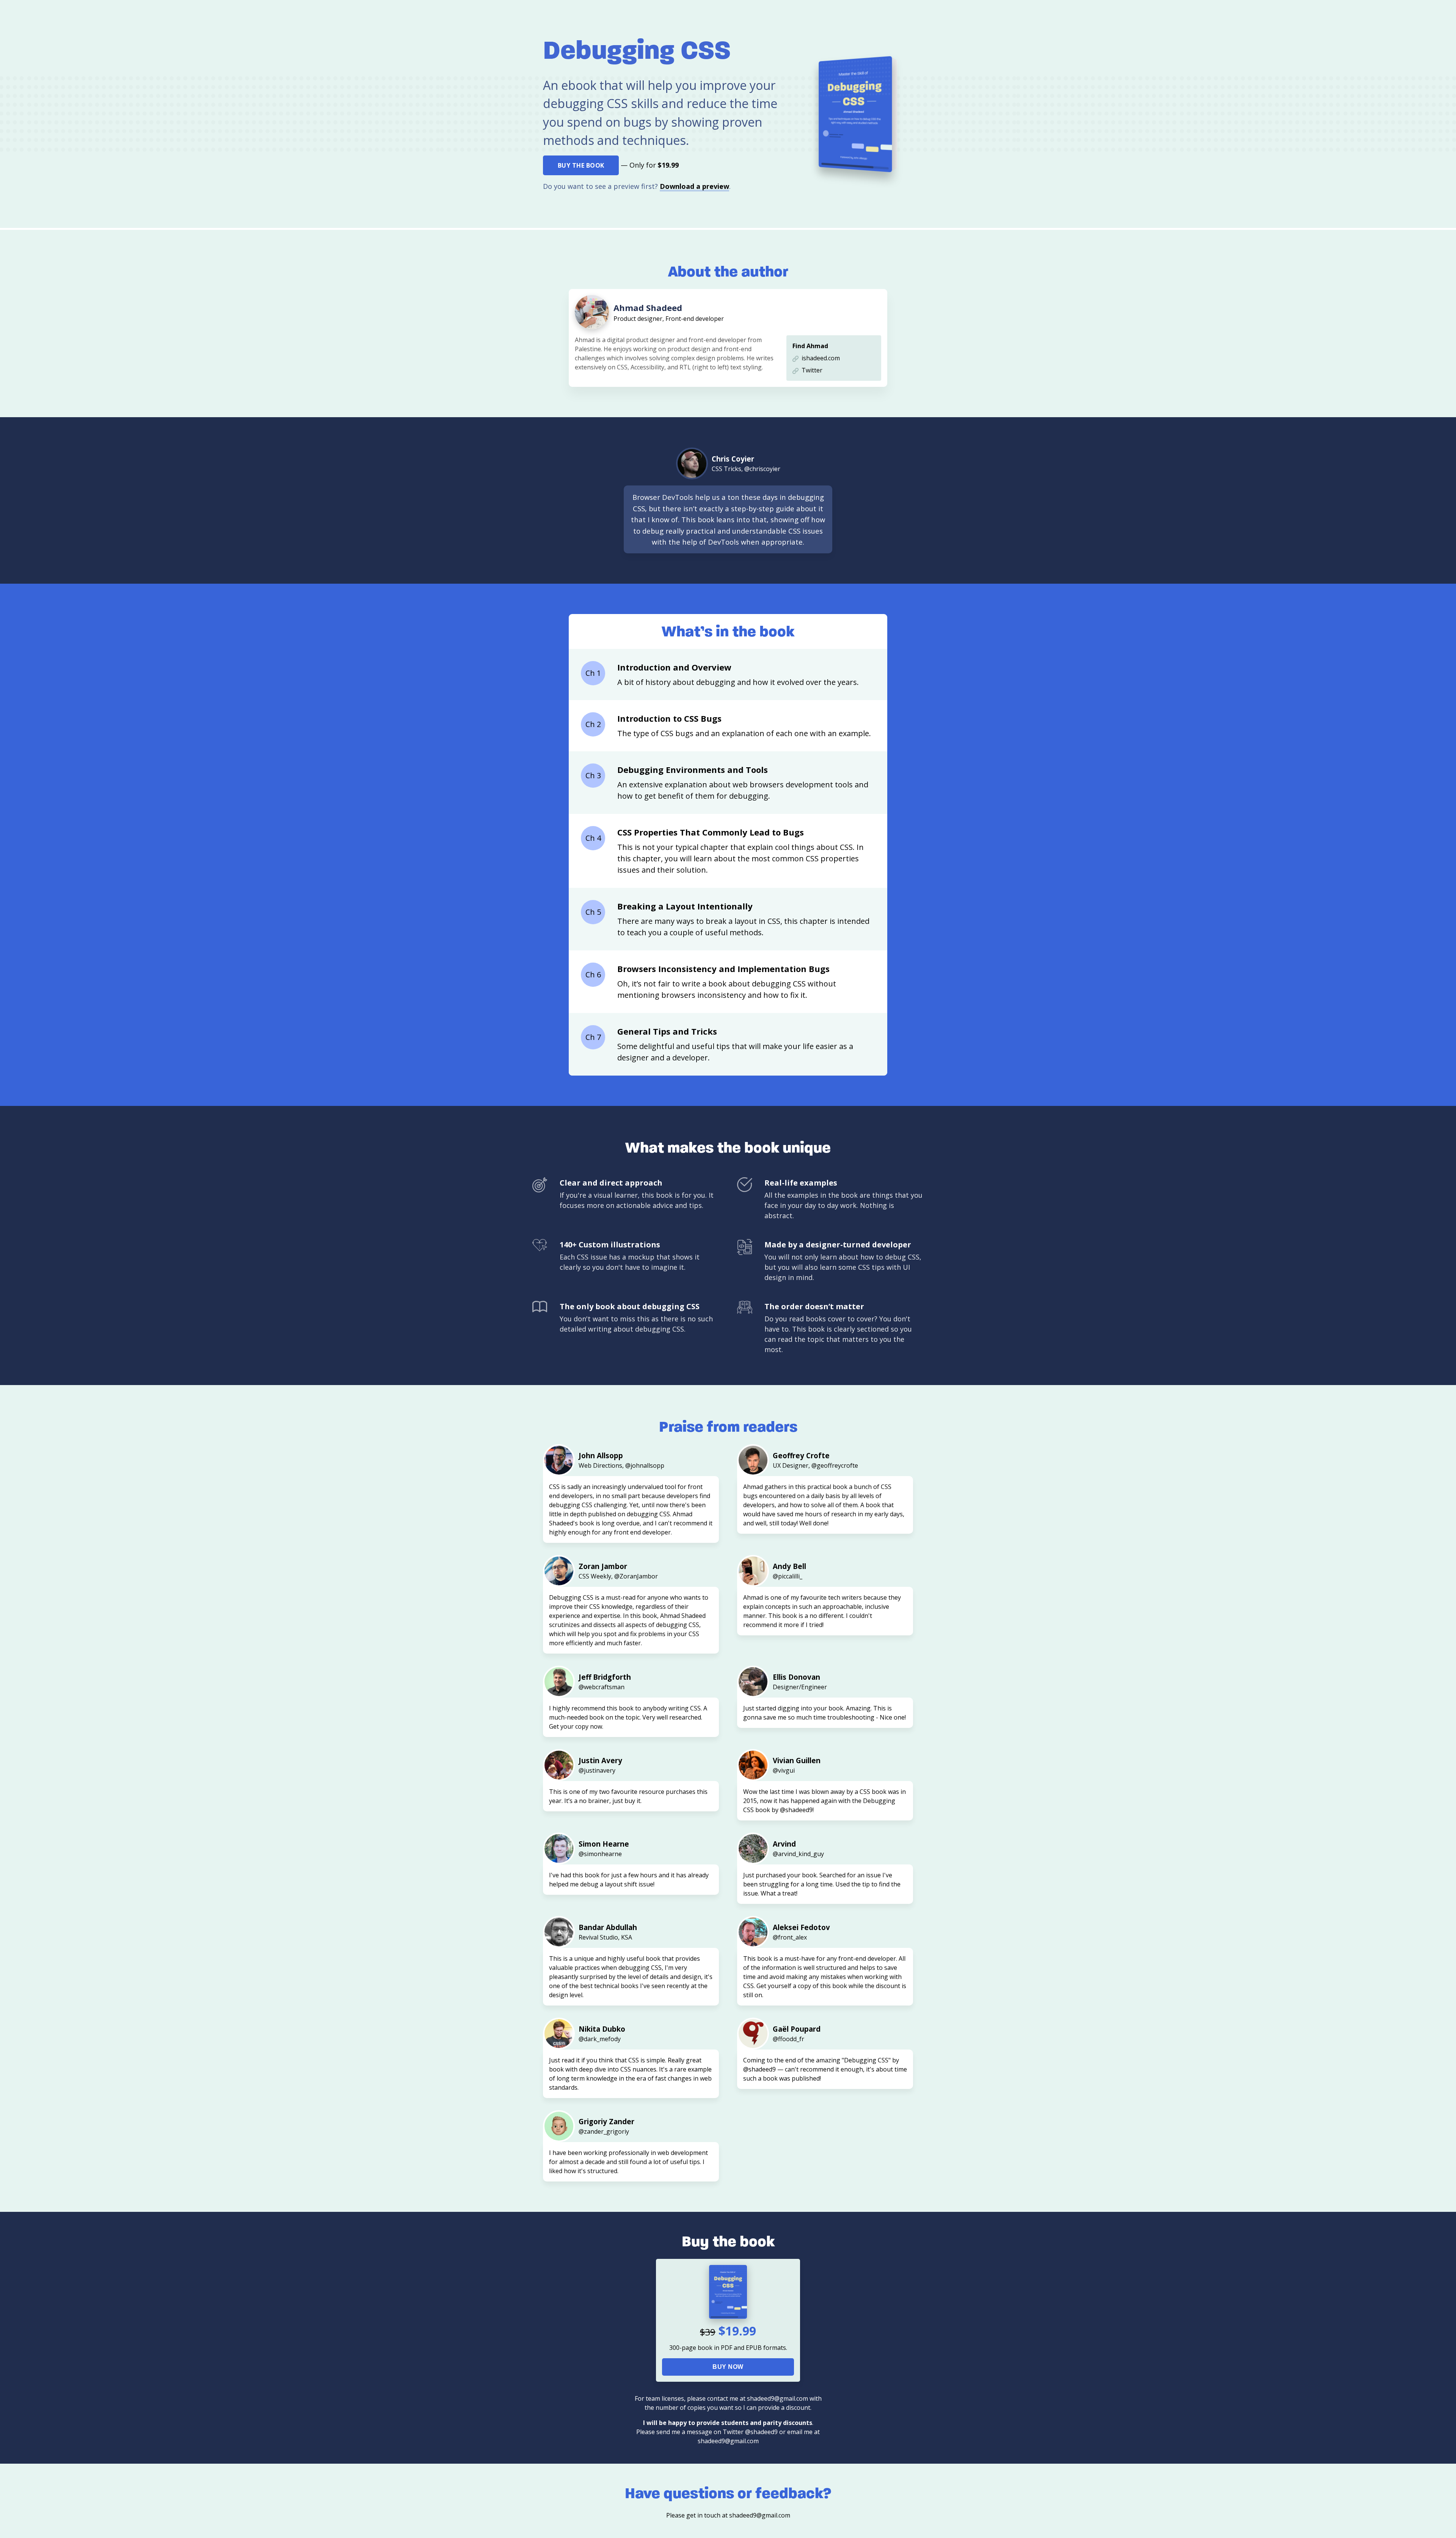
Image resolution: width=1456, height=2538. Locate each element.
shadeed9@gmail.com (760, 2515)
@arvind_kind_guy (798, 1854)
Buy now (728, 2367)
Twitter (812, 370)
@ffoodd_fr (788, 2039)
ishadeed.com (821, 358)
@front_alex (790, 1937)
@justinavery (597, 1770)
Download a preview (694, 186)
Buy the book (581, 165)
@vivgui (784, 1770)
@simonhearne (600, 1854)
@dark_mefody (600, 2039)
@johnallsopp (645, 1465)
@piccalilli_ (788, 1576)
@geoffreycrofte (835, 1465)
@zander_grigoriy (604, 2131)
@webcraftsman (602, 1687)
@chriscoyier (762, 469)
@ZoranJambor (636, 1576)
